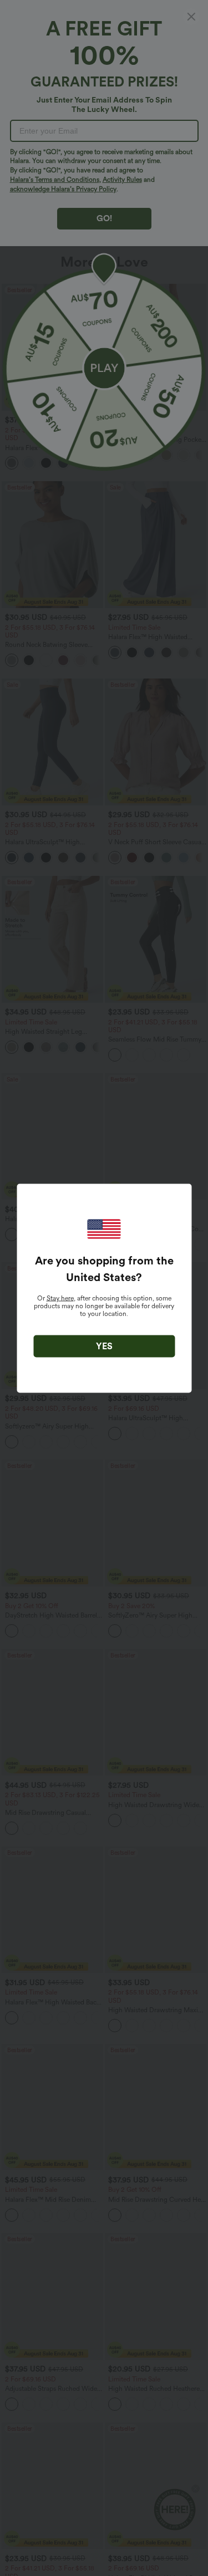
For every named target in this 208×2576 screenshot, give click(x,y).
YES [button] (104, 1346)
